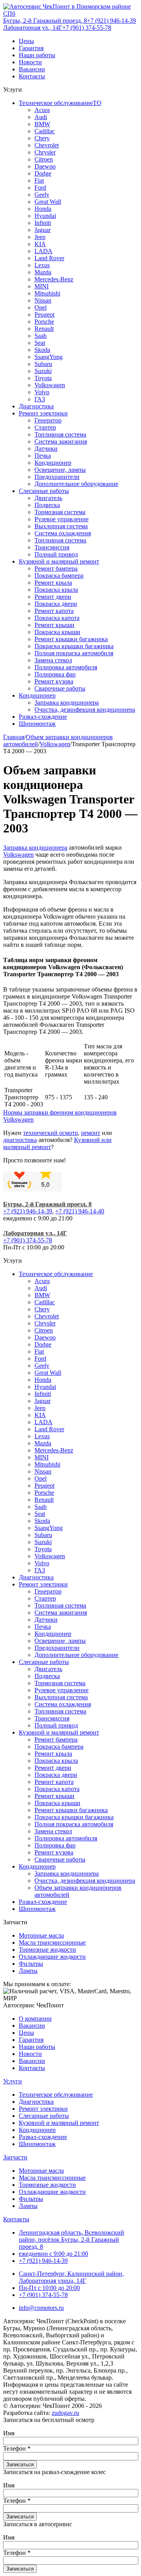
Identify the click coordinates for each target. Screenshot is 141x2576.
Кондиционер (53, 463)
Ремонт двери (53, 597)
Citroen (44, 159)
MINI (42, 286)
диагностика (20, 1140)
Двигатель (48, 498)
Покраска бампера (59, 576)
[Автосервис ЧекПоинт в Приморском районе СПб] (70, 14)
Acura (42, 110)
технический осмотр (51, 1133)
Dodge (43, 173)
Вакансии (32, 69)
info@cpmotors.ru (41, 2308)
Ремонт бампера (56, 568)
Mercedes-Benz (54, 279)
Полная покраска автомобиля (74, 653)
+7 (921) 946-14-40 (80, 1211)
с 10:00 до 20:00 (49, 2288)
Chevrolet (47, 145)
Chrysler (45, 152)
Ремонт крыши (54, 625)
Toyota (43, 378)
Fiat (39, 180)
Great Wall (48, 202)
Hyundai (45, 216)
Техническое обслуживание (56, 1274)
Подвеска (47, 505)
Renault (44, 329)
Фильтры (31, 1964)
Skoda (42, 350)
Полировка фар (55, 674)
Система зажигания (61, 441)
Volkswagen (50, 385)
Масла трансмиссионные (52, 1942)
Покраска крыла (56, 590)
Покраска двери (56, 604)
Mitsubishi (47, 293)
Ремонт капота (54, 611)
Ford (40, 188)
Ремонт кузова (54, 681)
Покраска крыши (57, 632)
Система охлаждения (63, 533)
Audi (41, 117)
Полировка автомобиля (66, 667)
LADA (43, 251)
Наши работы (37, 55)
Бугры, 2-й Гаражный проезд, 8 (45, 21)
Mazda (43, 272)
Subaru (43, 364)
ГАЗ (40, 399)
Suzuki (43, 371)
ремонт (91, 1133)
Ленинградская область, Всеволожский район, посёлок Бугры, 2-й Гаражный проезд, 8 (71, 2240)
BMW (42, 124)
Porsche (44, 322)
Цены (26, 41)
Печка (43, 456)
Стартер (45, 427)
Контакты (32, 76)
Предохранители (57, 477)
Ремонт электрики (43, 413)
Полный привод (56, 554)
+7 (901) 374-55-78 (87, 28)
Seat (40, 343)
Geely (42, 195)
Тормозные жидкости (47, 1950)
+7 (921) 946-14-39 (111, 21)
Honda (43, 209)
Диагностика (36, 406)
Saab (41, 336)
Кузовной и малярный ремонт (59, 561)
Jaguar (42, 230)
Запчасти (15, 2157)
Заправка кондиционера (67, 702)
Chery (42, 138)
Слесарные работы (44, 491)
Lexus (42, 265)
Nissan (43, 300)
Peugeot (44, 315)
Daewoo (45, 166)
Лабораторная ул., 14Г (33, 28)
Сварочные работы (60, 688)
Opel (41, 307)
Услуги (13, 2081)
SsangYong (49, 357)
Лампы (28, 1971)
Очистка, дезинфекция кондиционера (85, 710)
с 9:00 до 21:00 (53, 2254)
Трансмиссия (52, 547)
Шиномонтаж (37, 724)
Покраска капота (57, 618)
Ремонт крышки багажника (71, 639)
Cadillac (45, 131)
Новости (30, 62)
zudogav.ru (65, 2413)
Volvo (42, 392)
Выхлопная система (61, 526)
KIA (40, 244)
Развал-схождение (43, 717)
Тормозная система (60, 512)
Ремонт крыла (53, 583)
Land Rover (49, 258)
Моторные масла (41, 1935)
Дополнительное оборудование (76, 484)
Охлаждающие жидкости (52, 1957)
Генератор (48, 420)
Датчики (46, 449)
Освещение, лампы (60, 470)
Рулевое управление (61, 519)
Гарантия (31, 48)
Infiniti (43, 223)
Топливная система (60, 434)
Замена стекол (53, 660)
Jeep (40, 237)
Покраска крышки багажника (74, 646)
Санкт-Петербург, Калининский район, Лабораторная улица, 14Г (71, 2277)
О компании (35, 2019)
